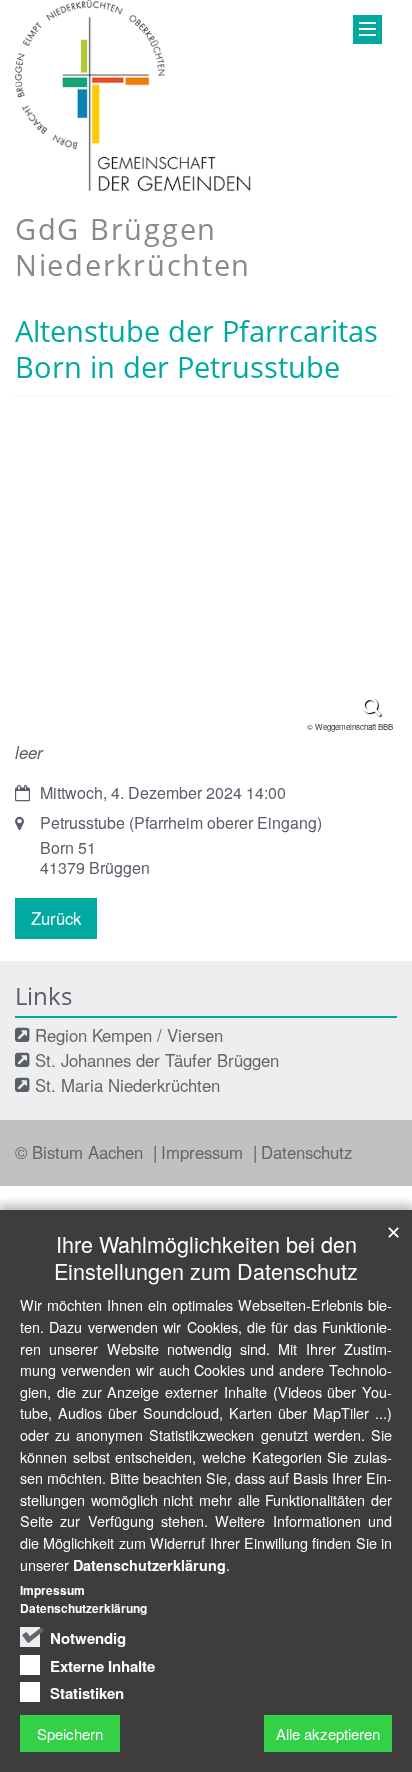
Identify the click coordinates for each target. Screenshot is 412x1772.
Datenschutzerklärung (149, 1565)
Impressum (204, 1152)
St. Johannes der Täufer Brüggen (157, 1060)
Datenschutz (306, 1152)
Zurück (56, 918)
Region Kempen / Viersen (129, 1035)
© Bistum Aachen (81, 1152)
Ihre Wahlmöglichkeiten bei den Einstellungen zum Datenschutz (206, 1257)
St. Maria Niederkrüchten (127, 1085)
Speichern (70, 1733)
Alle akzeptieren (328, 1733)
